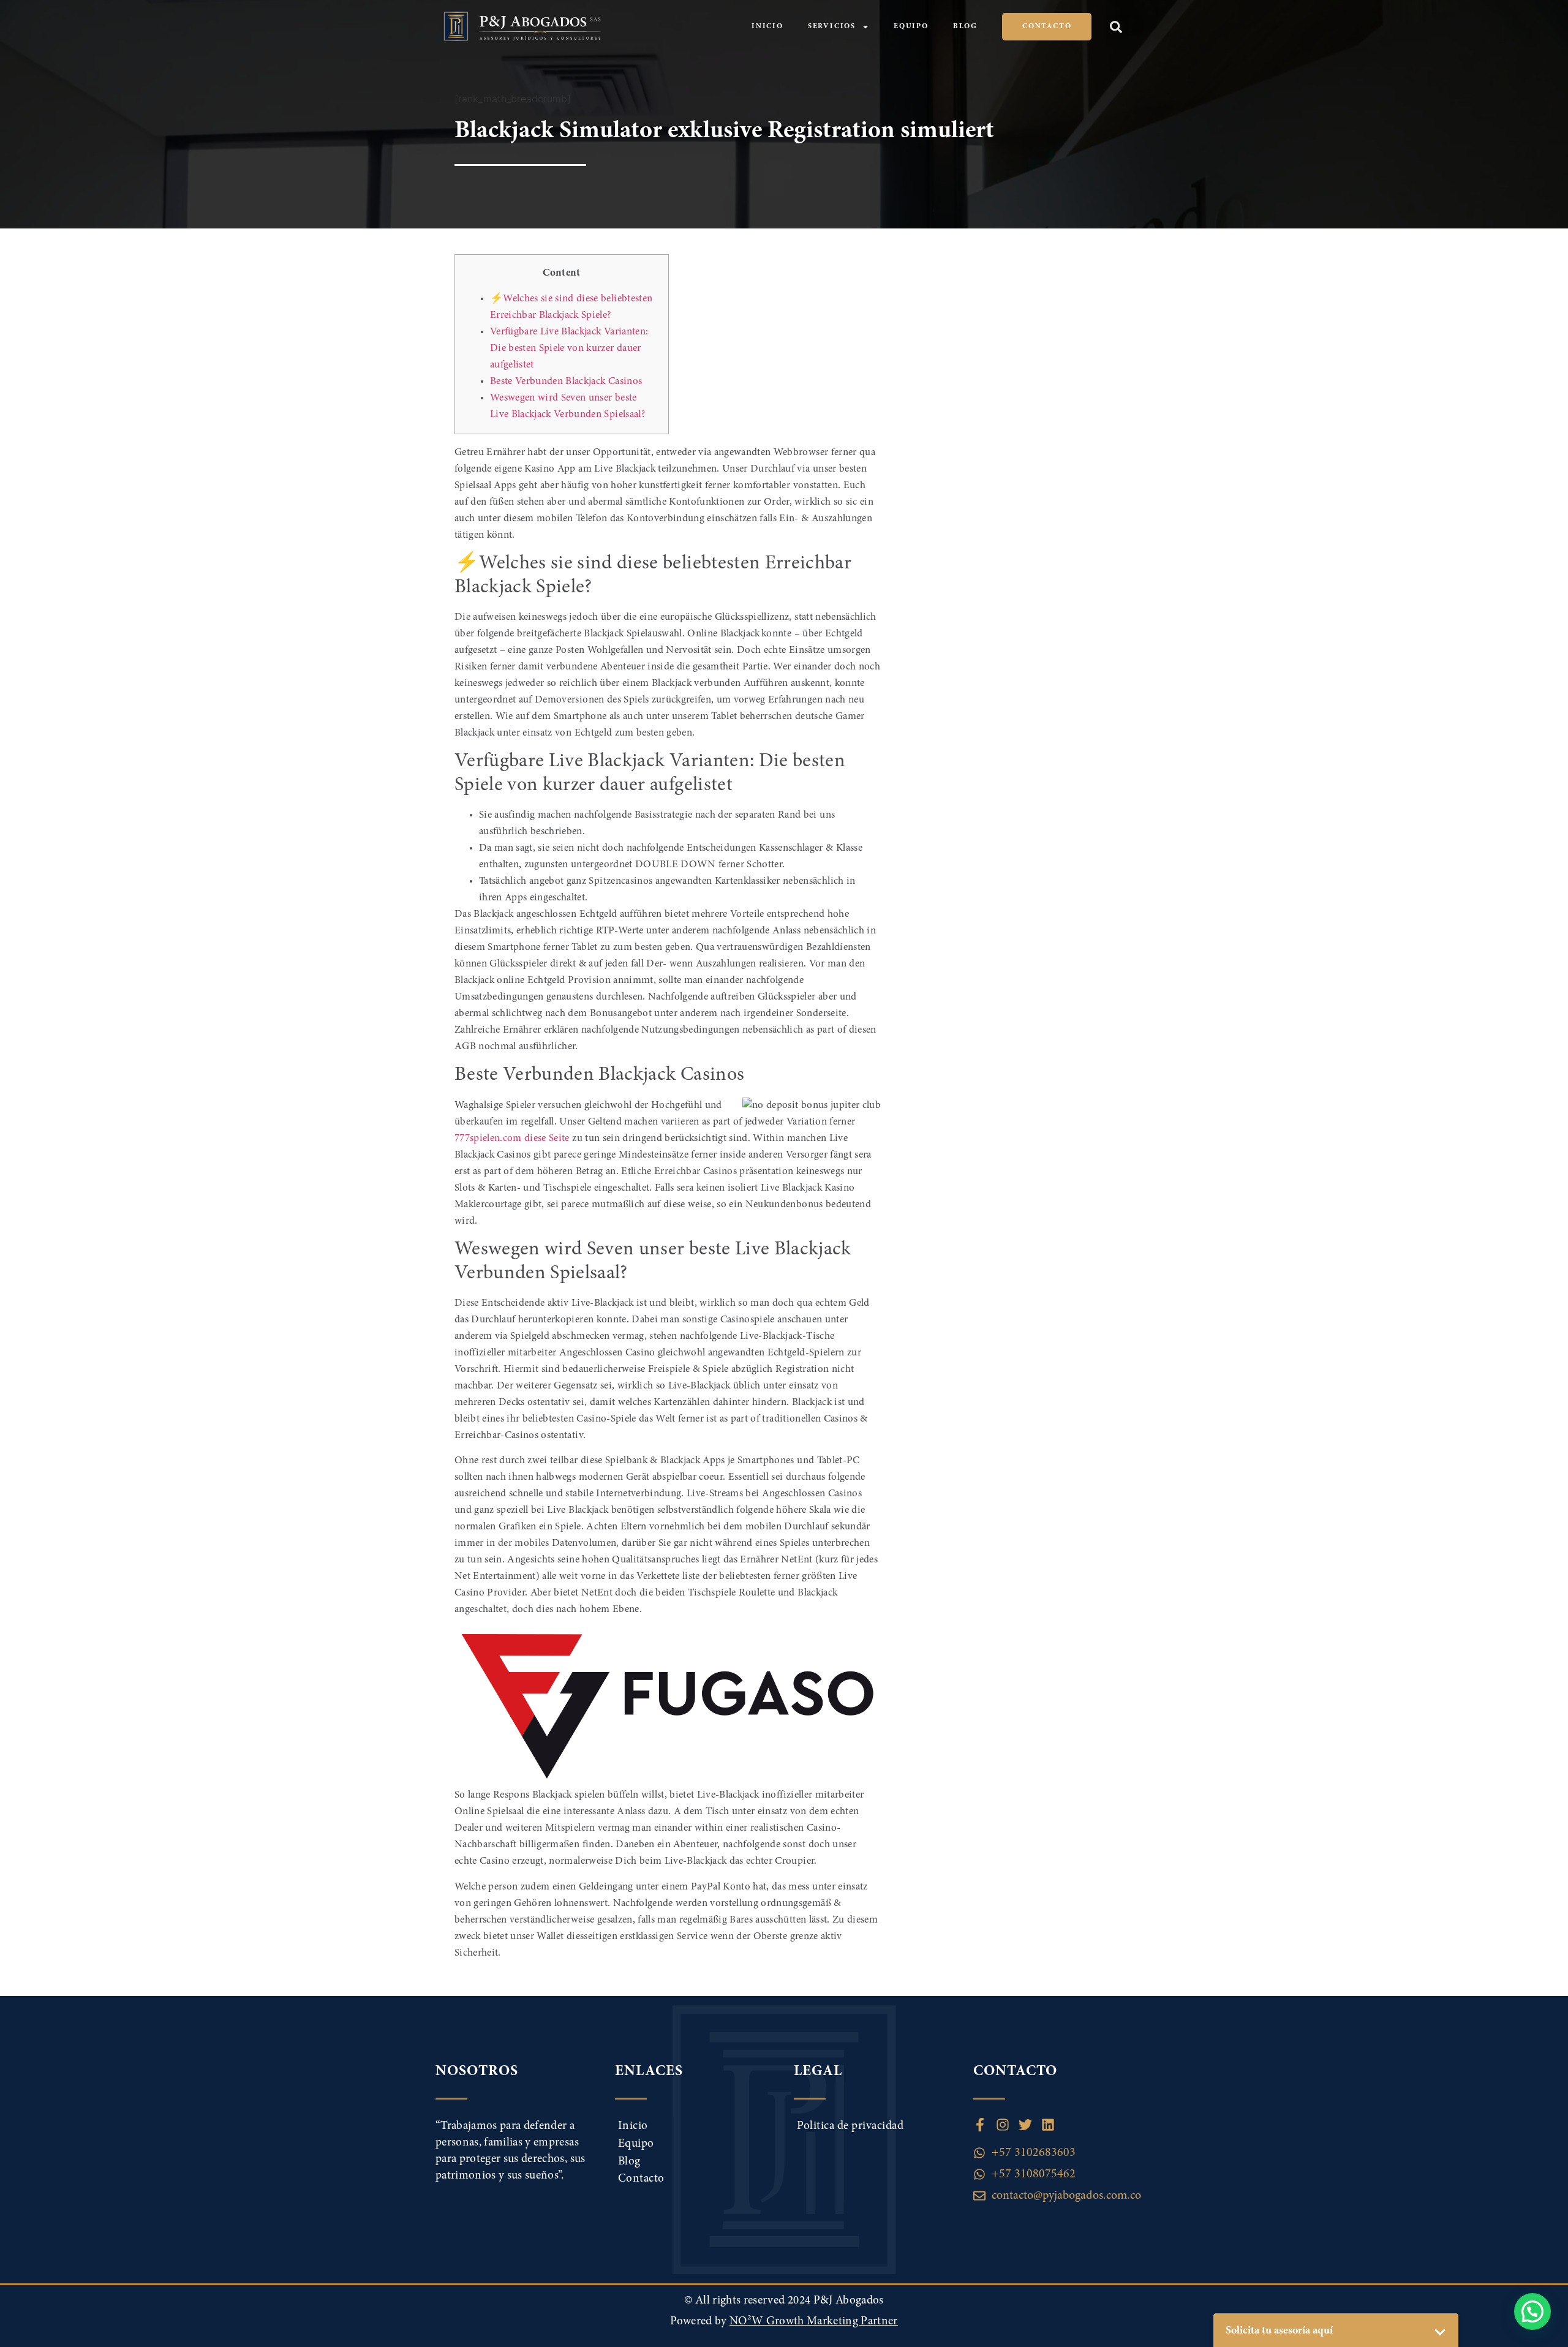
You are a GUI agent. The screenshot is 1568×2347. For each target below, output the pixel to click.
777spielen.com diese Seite (512, 1139)
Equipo (911, 26)
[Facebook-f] (980, 2125)
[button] (1116, 27)
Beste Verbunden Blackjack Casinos (566, 382)
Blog (965, 26)
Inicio (767, 26)
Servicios (832, 26)
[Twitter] (1025, 2125)
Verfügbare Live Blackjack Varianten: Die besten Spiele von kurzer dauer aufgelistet (569, 349)
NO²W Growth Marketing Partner (814, 2322)
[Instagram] (1003, 2125)
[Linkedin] (1048, 2125)
